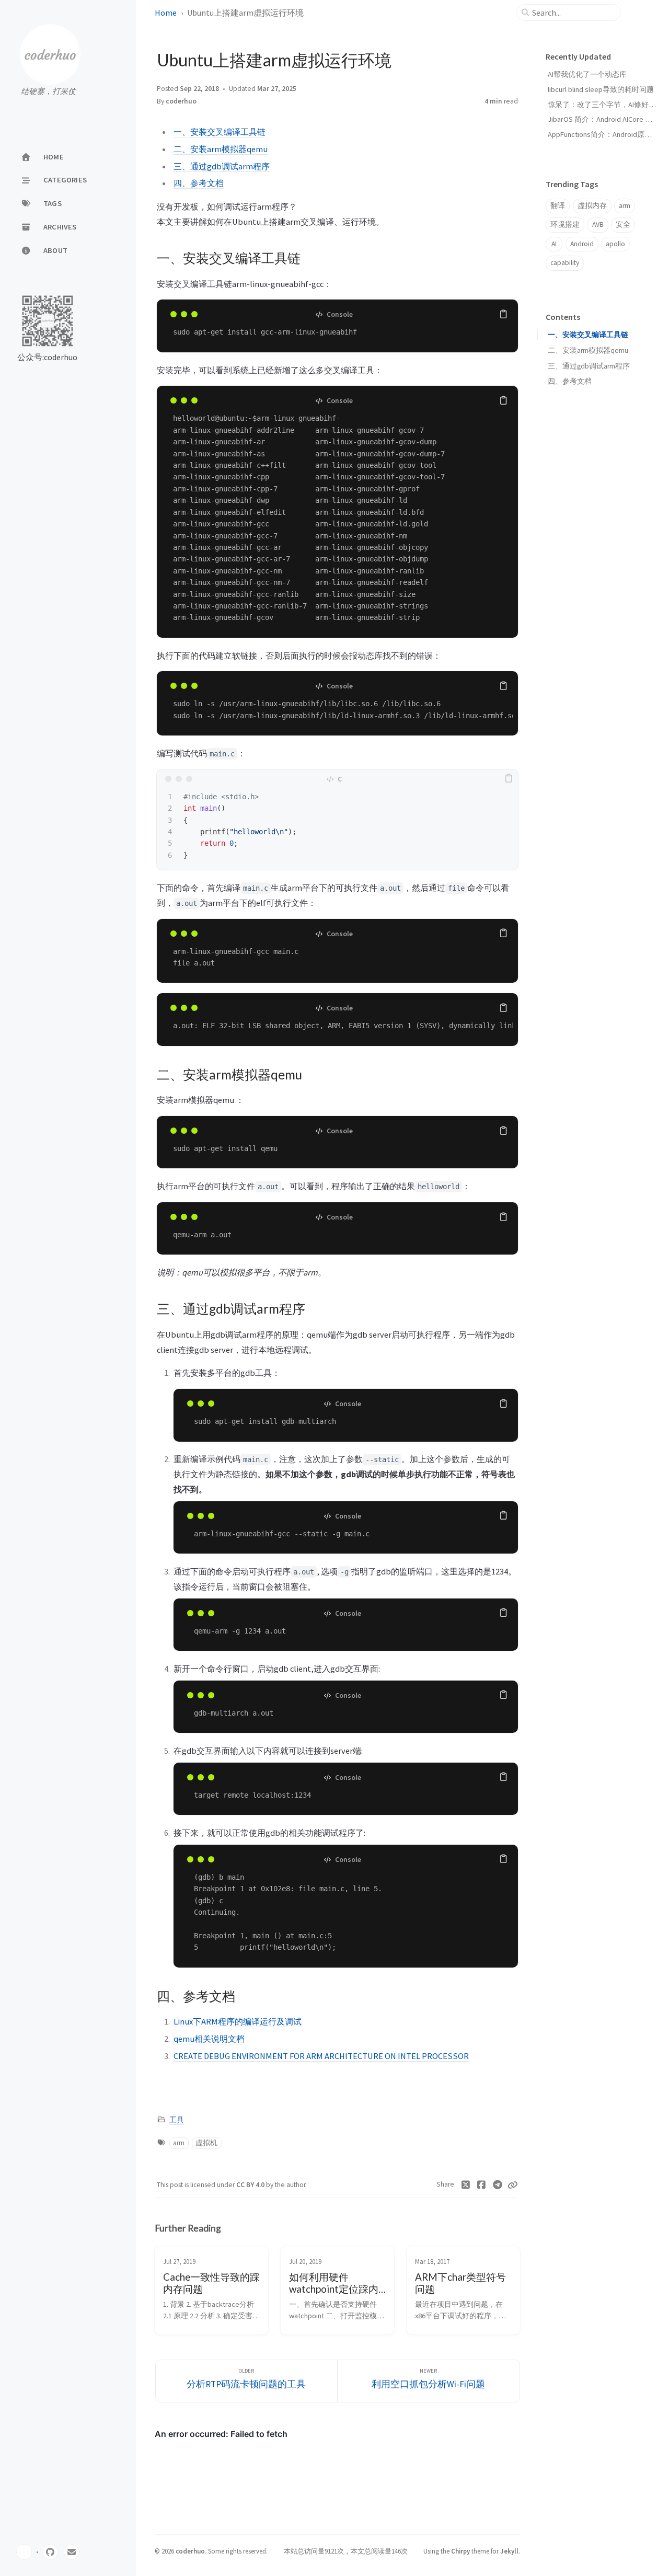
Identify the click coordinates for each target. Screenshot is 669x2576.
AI (554, 244)
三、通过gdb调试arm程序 (222, 166)
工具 (177, 2120)
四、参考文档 (199, 183)
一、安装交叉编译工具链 (220, 132)
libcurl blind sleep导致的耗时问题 (601, 89)
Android (582, 244)
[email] (72, 2552)
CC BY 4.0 (251, 2185)
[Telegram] (498, 2185)
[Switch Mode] (24, 2552)
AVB (598, 225)
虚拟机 (206, 2143)
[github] (50, 2552)
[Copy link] (513, 2185)
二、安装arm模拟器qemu (221, 149)
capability (565, 263)
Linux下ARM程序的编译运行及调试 (238, 2021)
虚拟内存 (592, 206)
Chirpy (460, 2551)
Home (166, 13)
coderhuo (181, 101)
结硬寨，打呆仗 (48, 91)
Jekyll (509, 2551)
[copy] (503, 314)
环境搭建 (565, 225)
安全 (623, 225)
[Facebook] (482, 2185)
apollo (615, 244)
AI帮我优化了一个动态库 (587, 74)
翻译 (558, 206)
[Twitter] (466, 2185)
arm (179, 2143)
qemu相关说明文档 (209, 2039)
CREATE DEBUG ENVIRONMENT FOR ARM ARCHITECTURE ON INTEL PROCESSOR (321, 2056)
